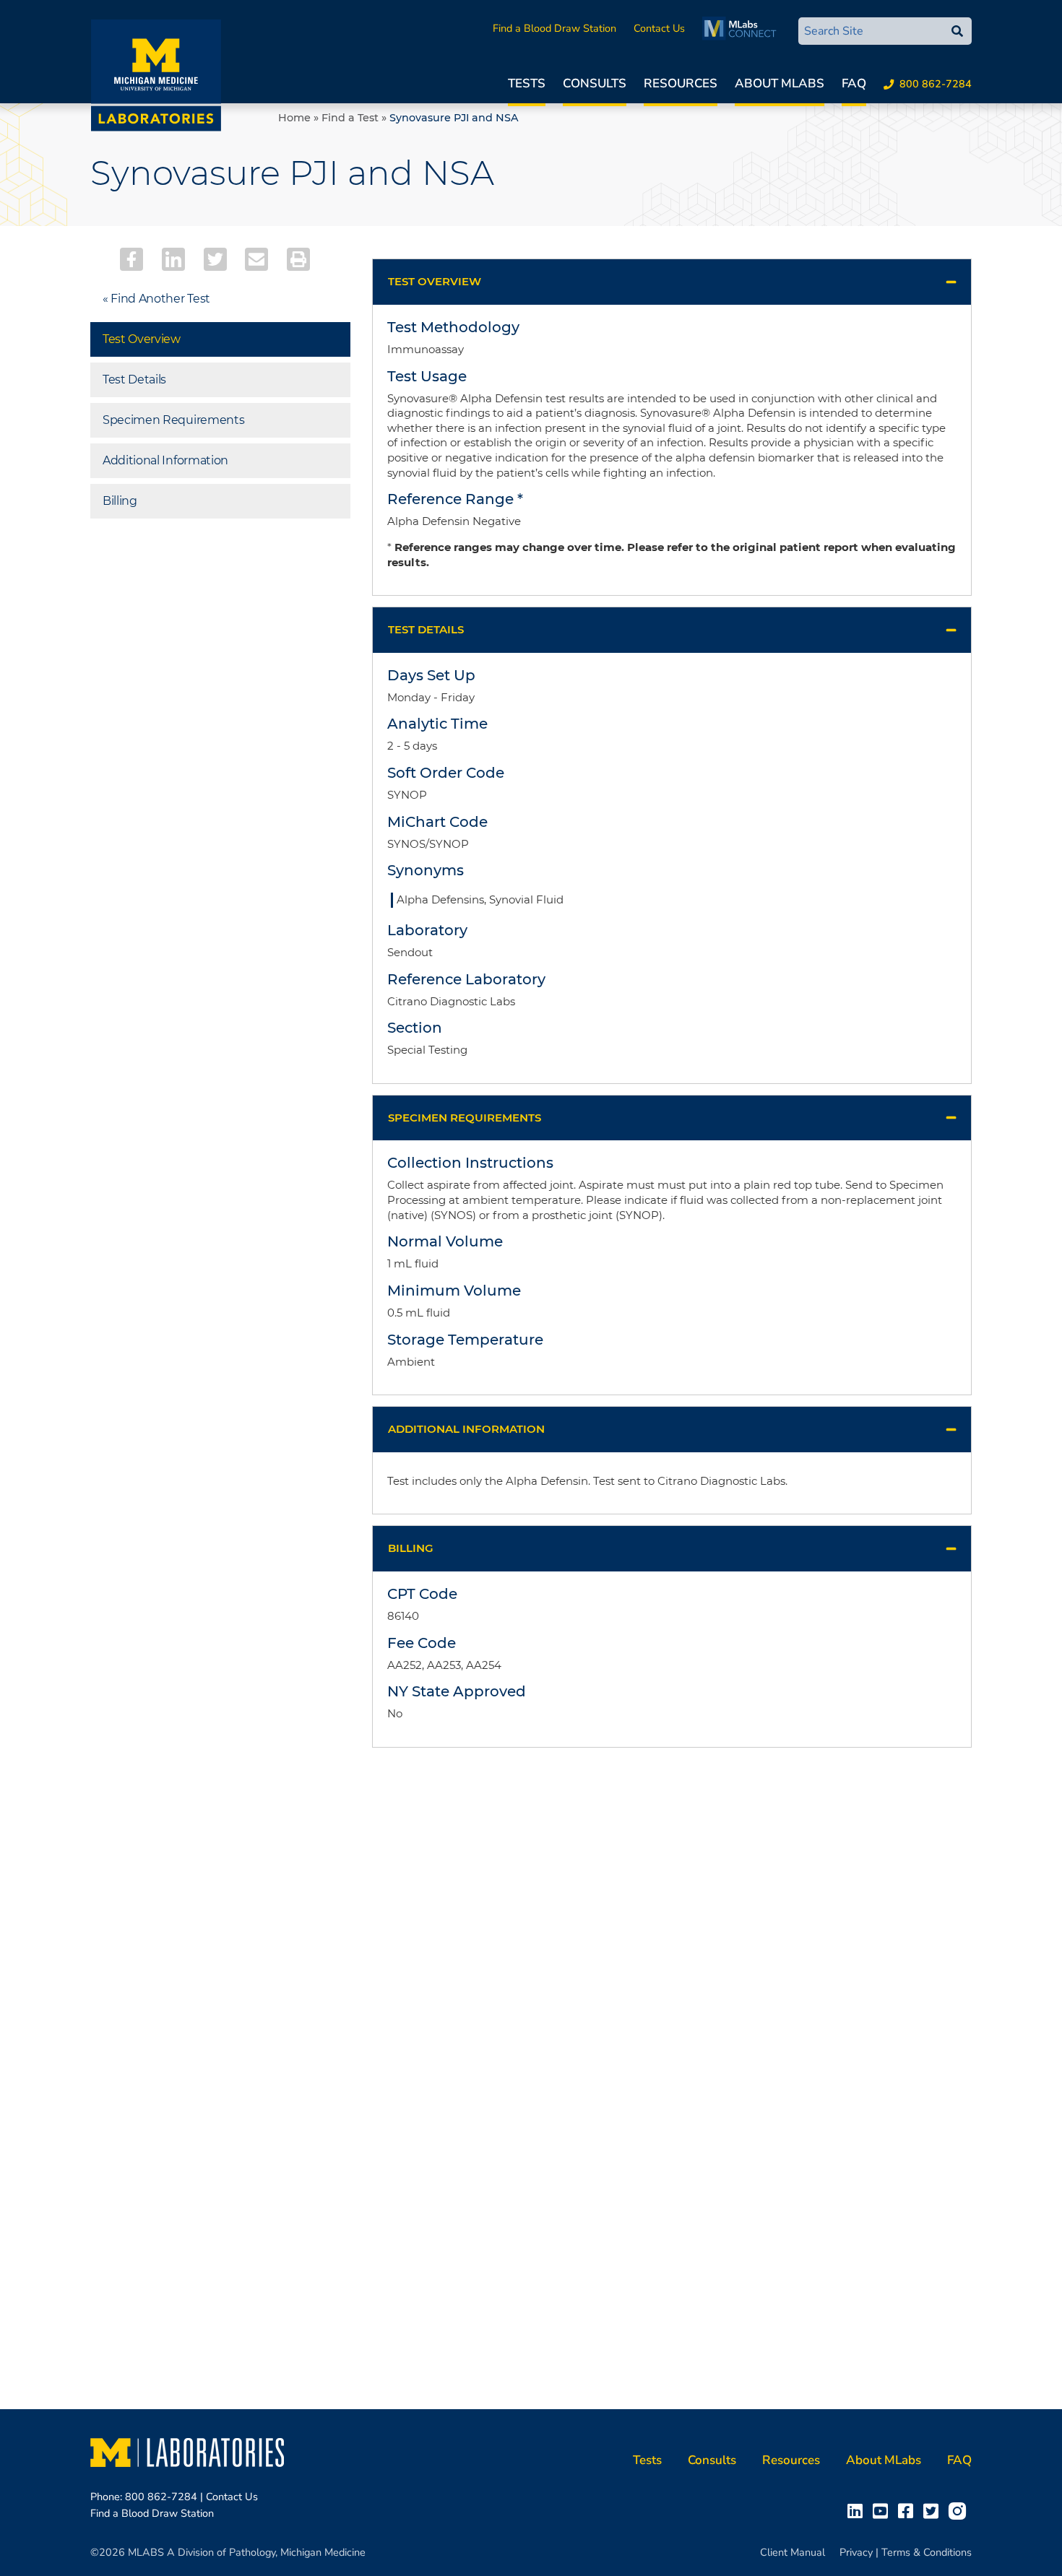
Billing (120, 501)
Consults (595, 83)
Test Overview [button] (435, 281)
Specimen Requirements (173, 420)
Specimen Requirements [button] (465, 1118)
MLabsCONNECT (743, 28)
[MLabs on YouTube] (883, 2510)
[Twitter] (215, 259)
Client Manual (793, 2552)
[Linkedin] (173, 259)
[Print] (298, 259)
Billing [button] (411, 1548)
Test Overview (142, 339)
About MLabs (780, 83)
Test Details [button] (426, 629)
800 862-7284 (936, 84)
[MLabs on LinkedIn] (858, 2510)
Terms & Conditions (927, 2552)
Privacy (856, 2552)
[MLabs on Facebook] (908, 2510)
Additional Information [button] (466, 1429)
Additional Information (165, 460)
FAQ (854, 83)
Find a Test (350, 118)
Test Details (134, 380)
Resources (681, 83)
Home (294, 118)
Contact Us (659, 28)
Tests (527, 83)
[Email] (256, 259)
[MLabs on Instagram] (960, 2510)
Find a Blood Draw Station (554, 28)
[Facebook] (131, 259)
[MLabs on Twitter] (934, 2510)
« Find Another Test (156, 299)
